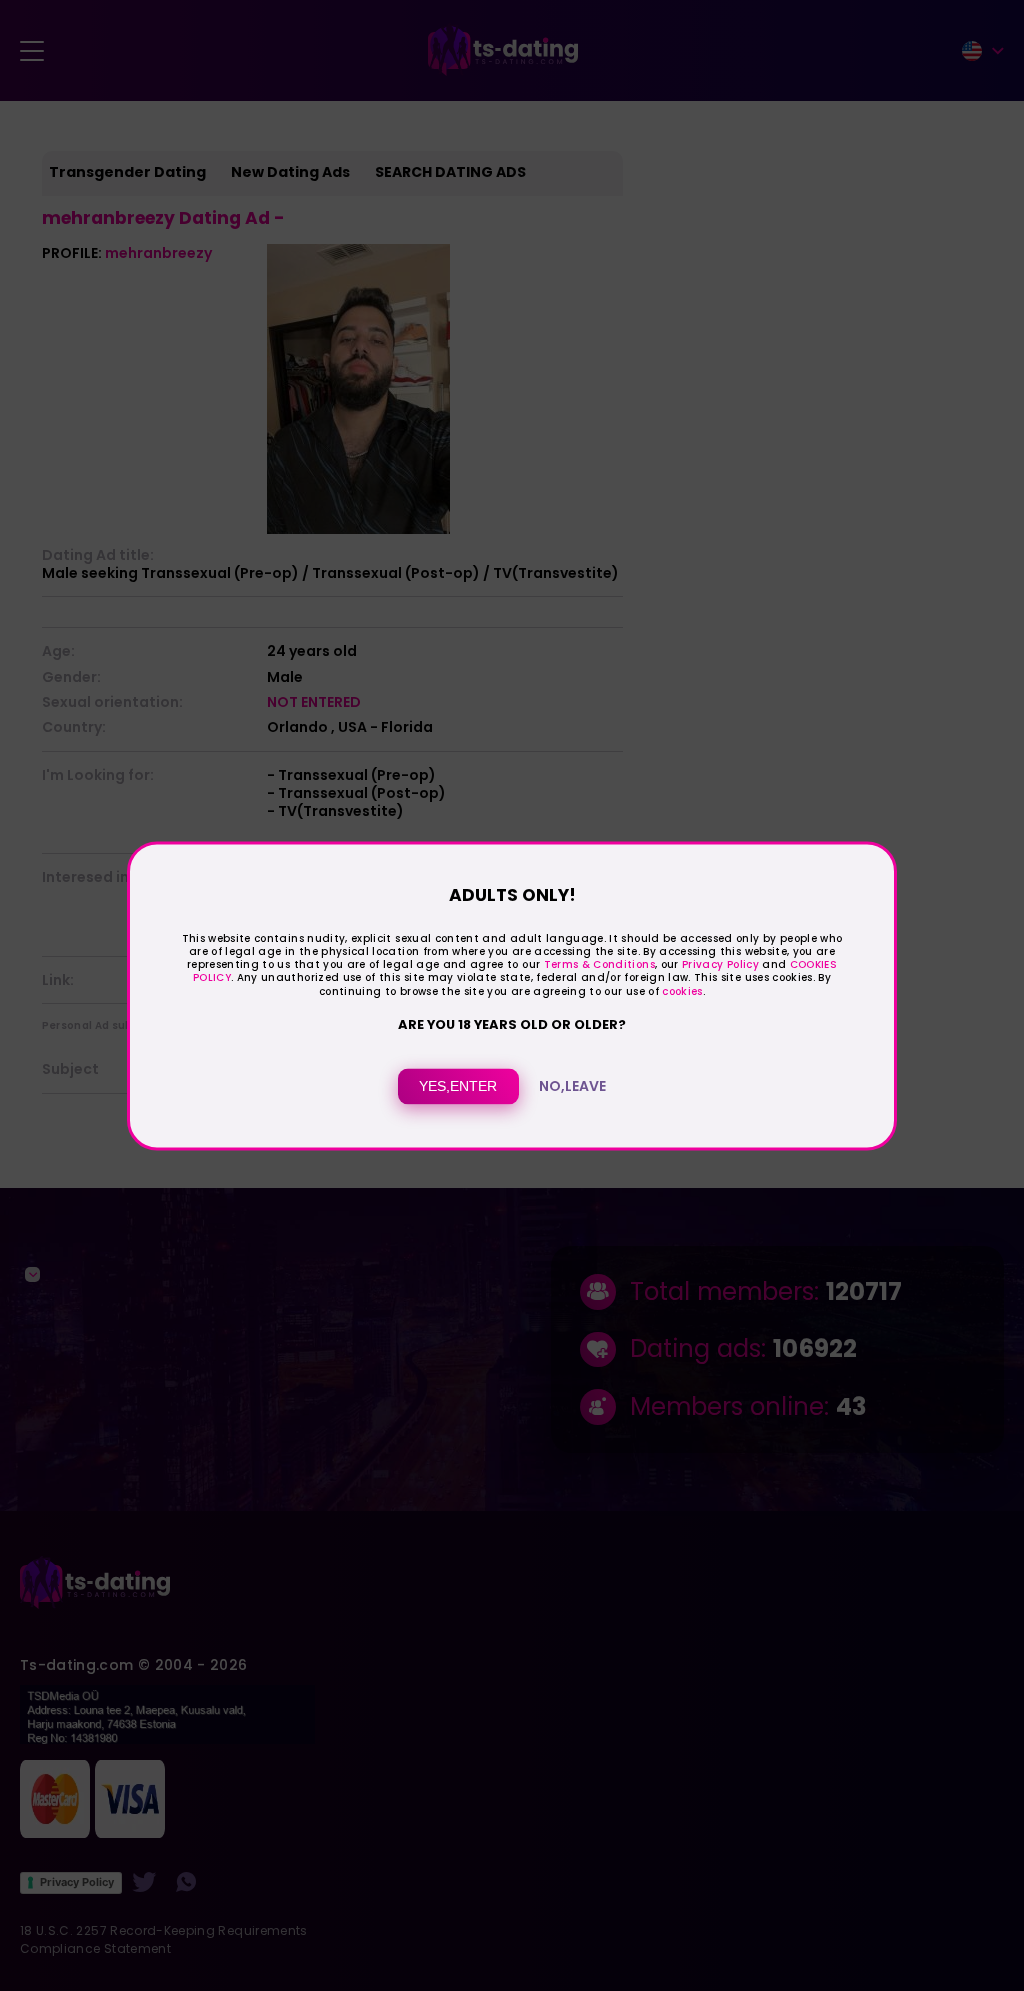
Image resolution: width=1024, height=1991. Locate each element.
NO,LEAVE (572, 1086)
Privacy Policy (719, 965)
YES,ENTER (458, 1086)
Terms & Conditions (599, 965)
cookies (682, 991)
